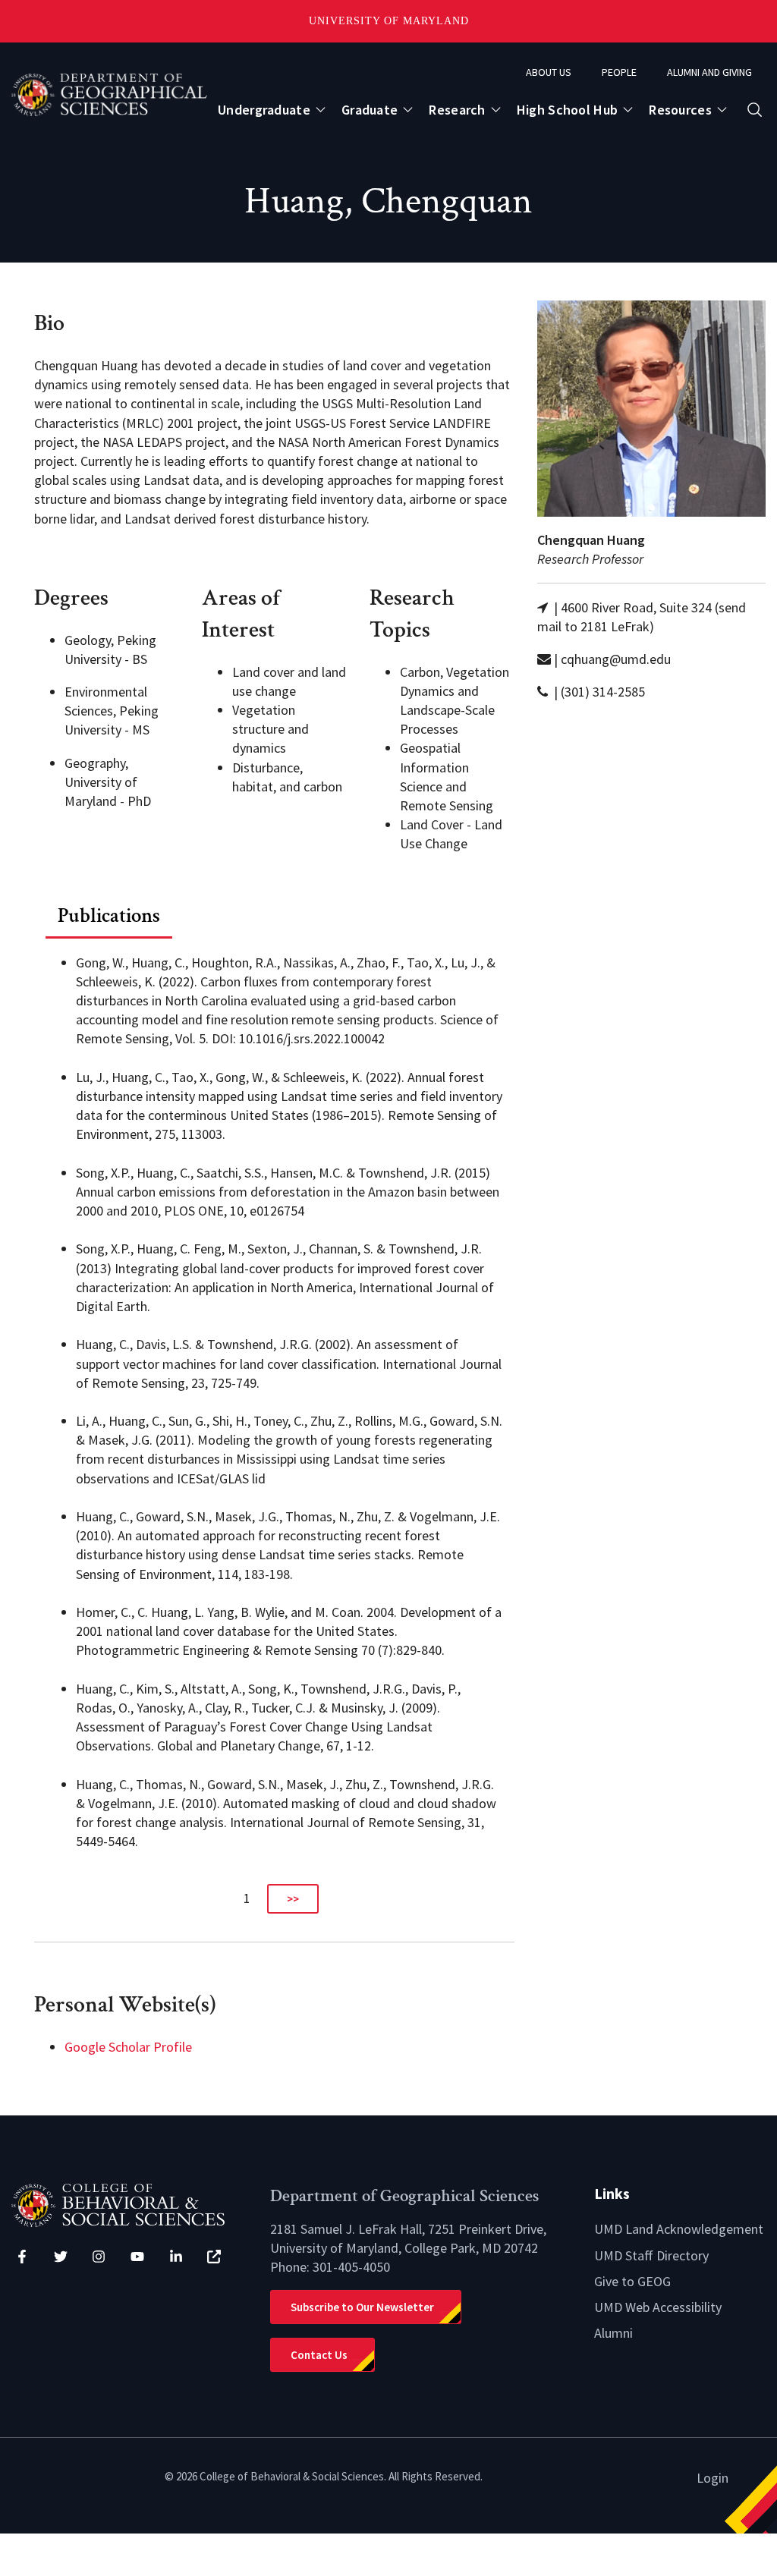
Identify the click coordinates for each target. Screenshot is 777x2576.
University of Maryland (389, 21)
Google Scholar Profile (128, 2047)
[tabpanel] (274, 1427)
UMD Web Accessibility (658, 2307)
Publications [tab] (109, 915)
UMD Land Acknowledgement (679, 2229)
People (619, 72)
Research (457, 110)
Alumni (613, 2333)
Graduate (370, 110)
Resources (680, 110)
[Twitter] (61, 2257)
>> (293, 1899)
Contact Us (319, 2355)
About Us (549, 72)
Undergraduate (264, 110)
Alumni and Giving (709, 72)
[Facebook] (22, 2257)
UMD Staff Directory (651, 2255)
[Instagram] (99, 2257)
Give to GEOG (632, 2281)
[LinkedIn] (176, 2257)
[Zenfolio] (214, 2257)
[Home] (129, 2204)
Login (713, 2478)
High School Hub (568, 110)
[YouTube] (137, 2257)
